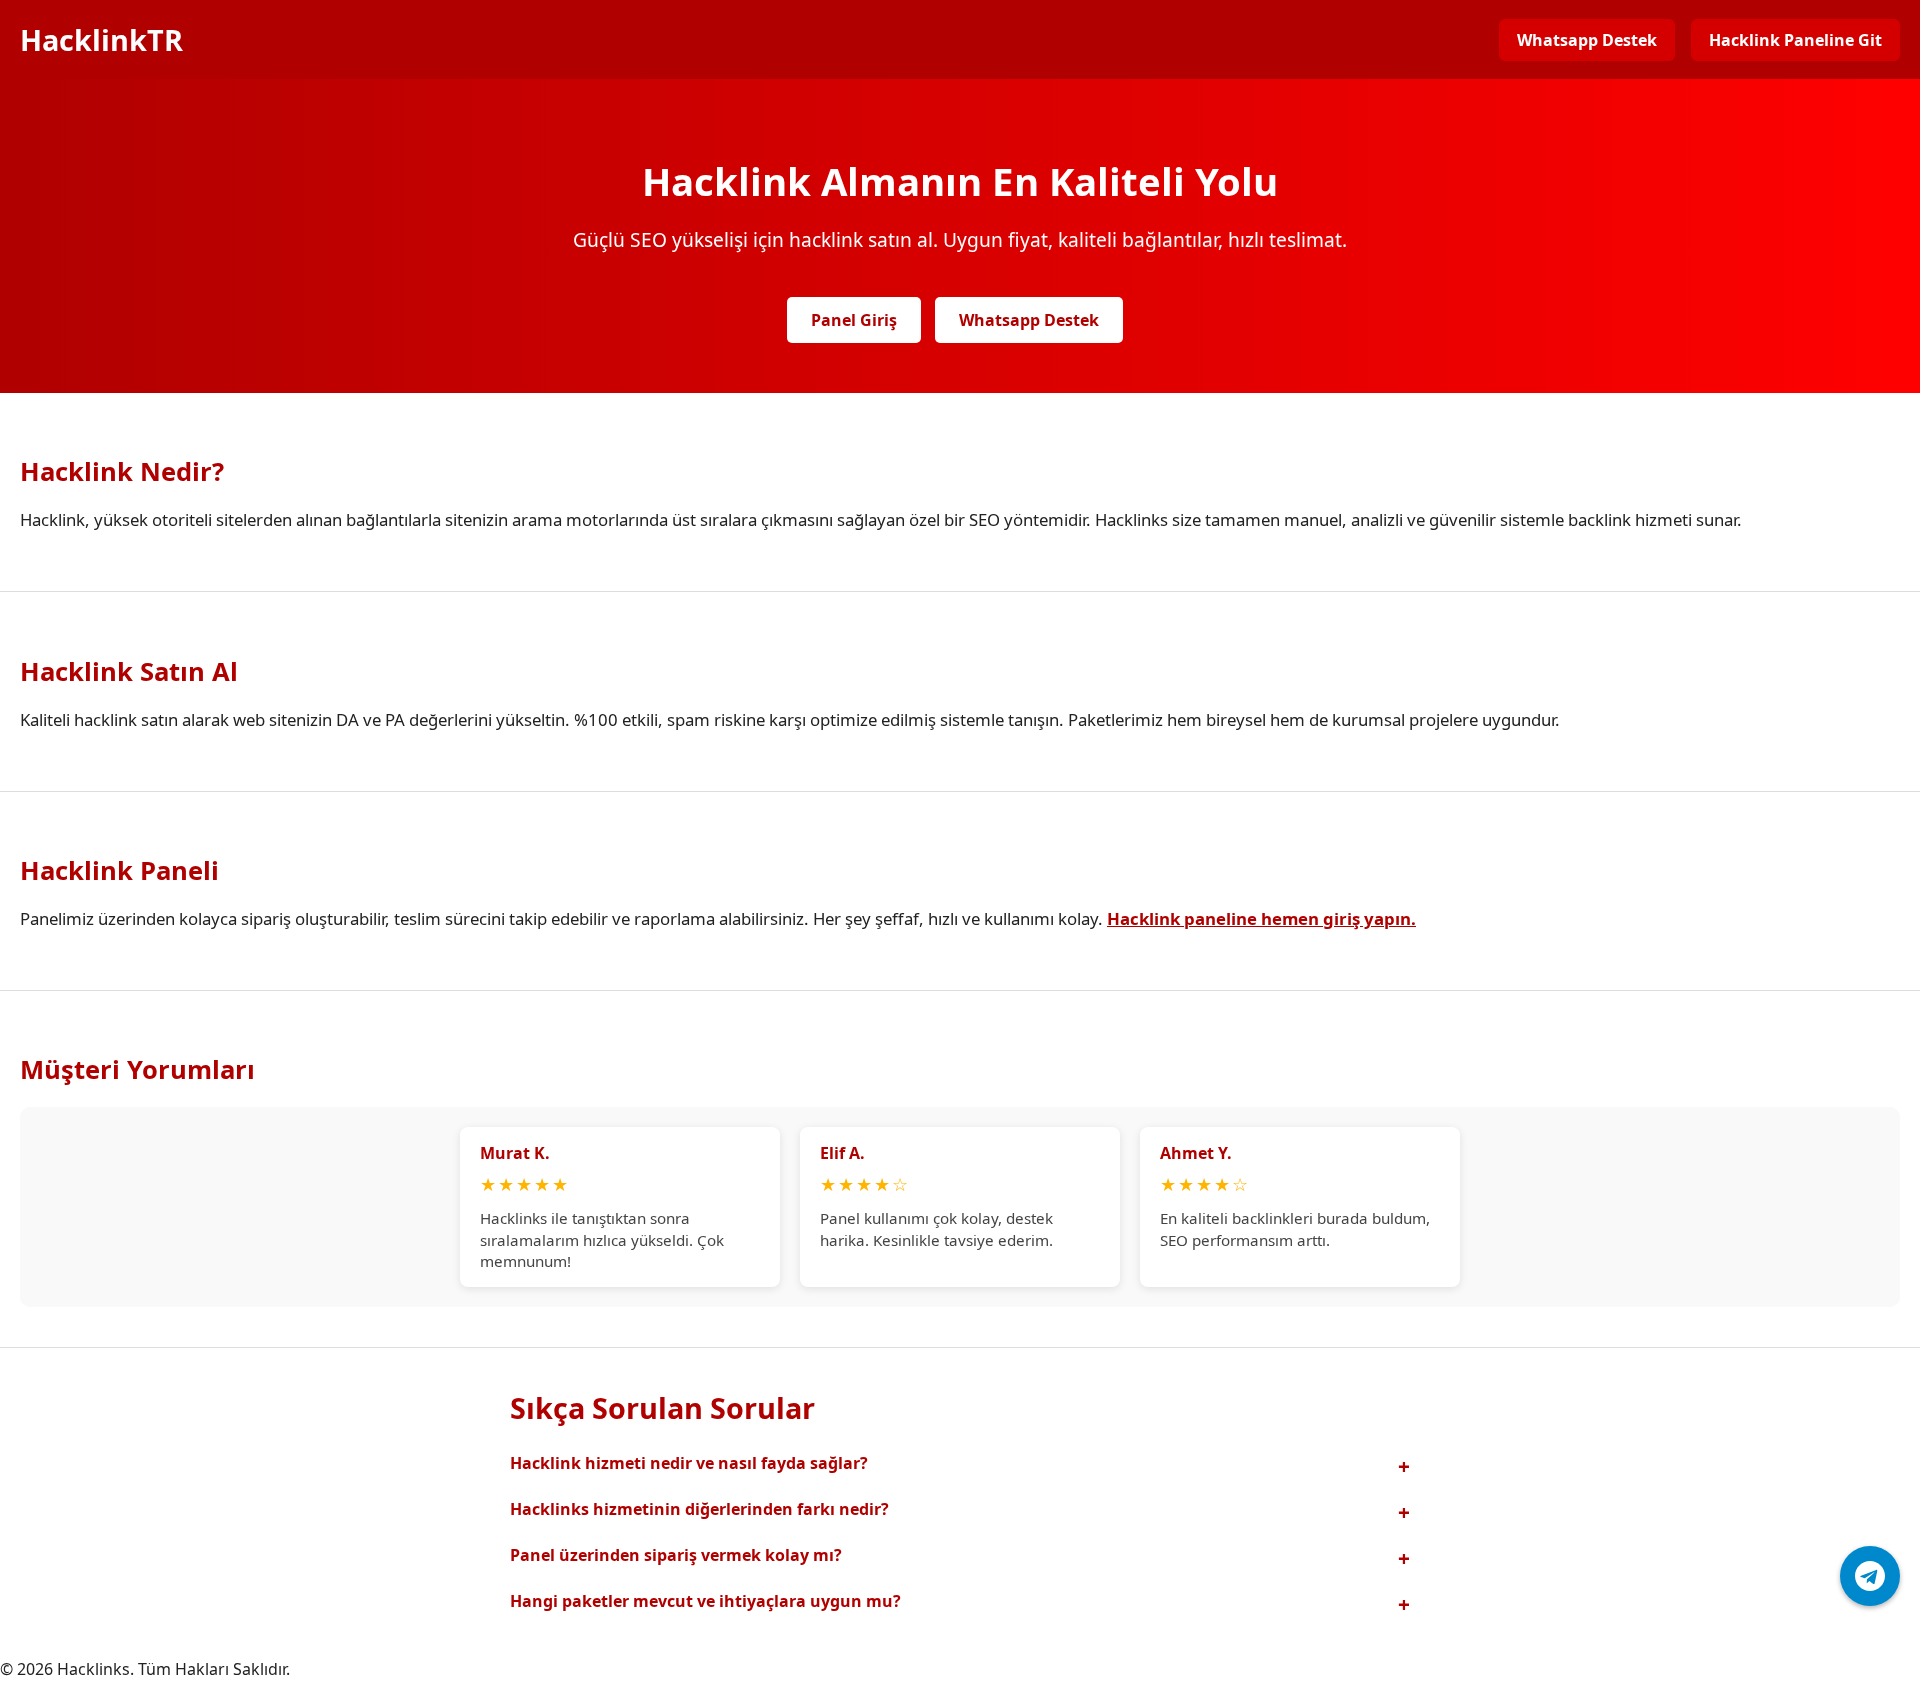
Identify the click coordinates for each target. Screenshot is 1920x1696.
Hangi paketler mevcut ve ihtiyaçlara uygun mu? (705, 1601)
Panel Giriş (854, 320)
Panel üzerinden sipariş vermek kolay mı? (676, 1555)
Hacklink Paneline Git (1795, 40)
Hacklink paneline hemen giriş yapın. (1261, 918)
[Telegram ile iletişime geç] (1870, 1576)
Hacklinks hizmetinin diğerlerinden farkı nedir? (699, 1509)
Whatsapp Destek (1587, 40)
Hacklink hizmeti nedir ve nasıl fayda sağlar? (689, 1463)
